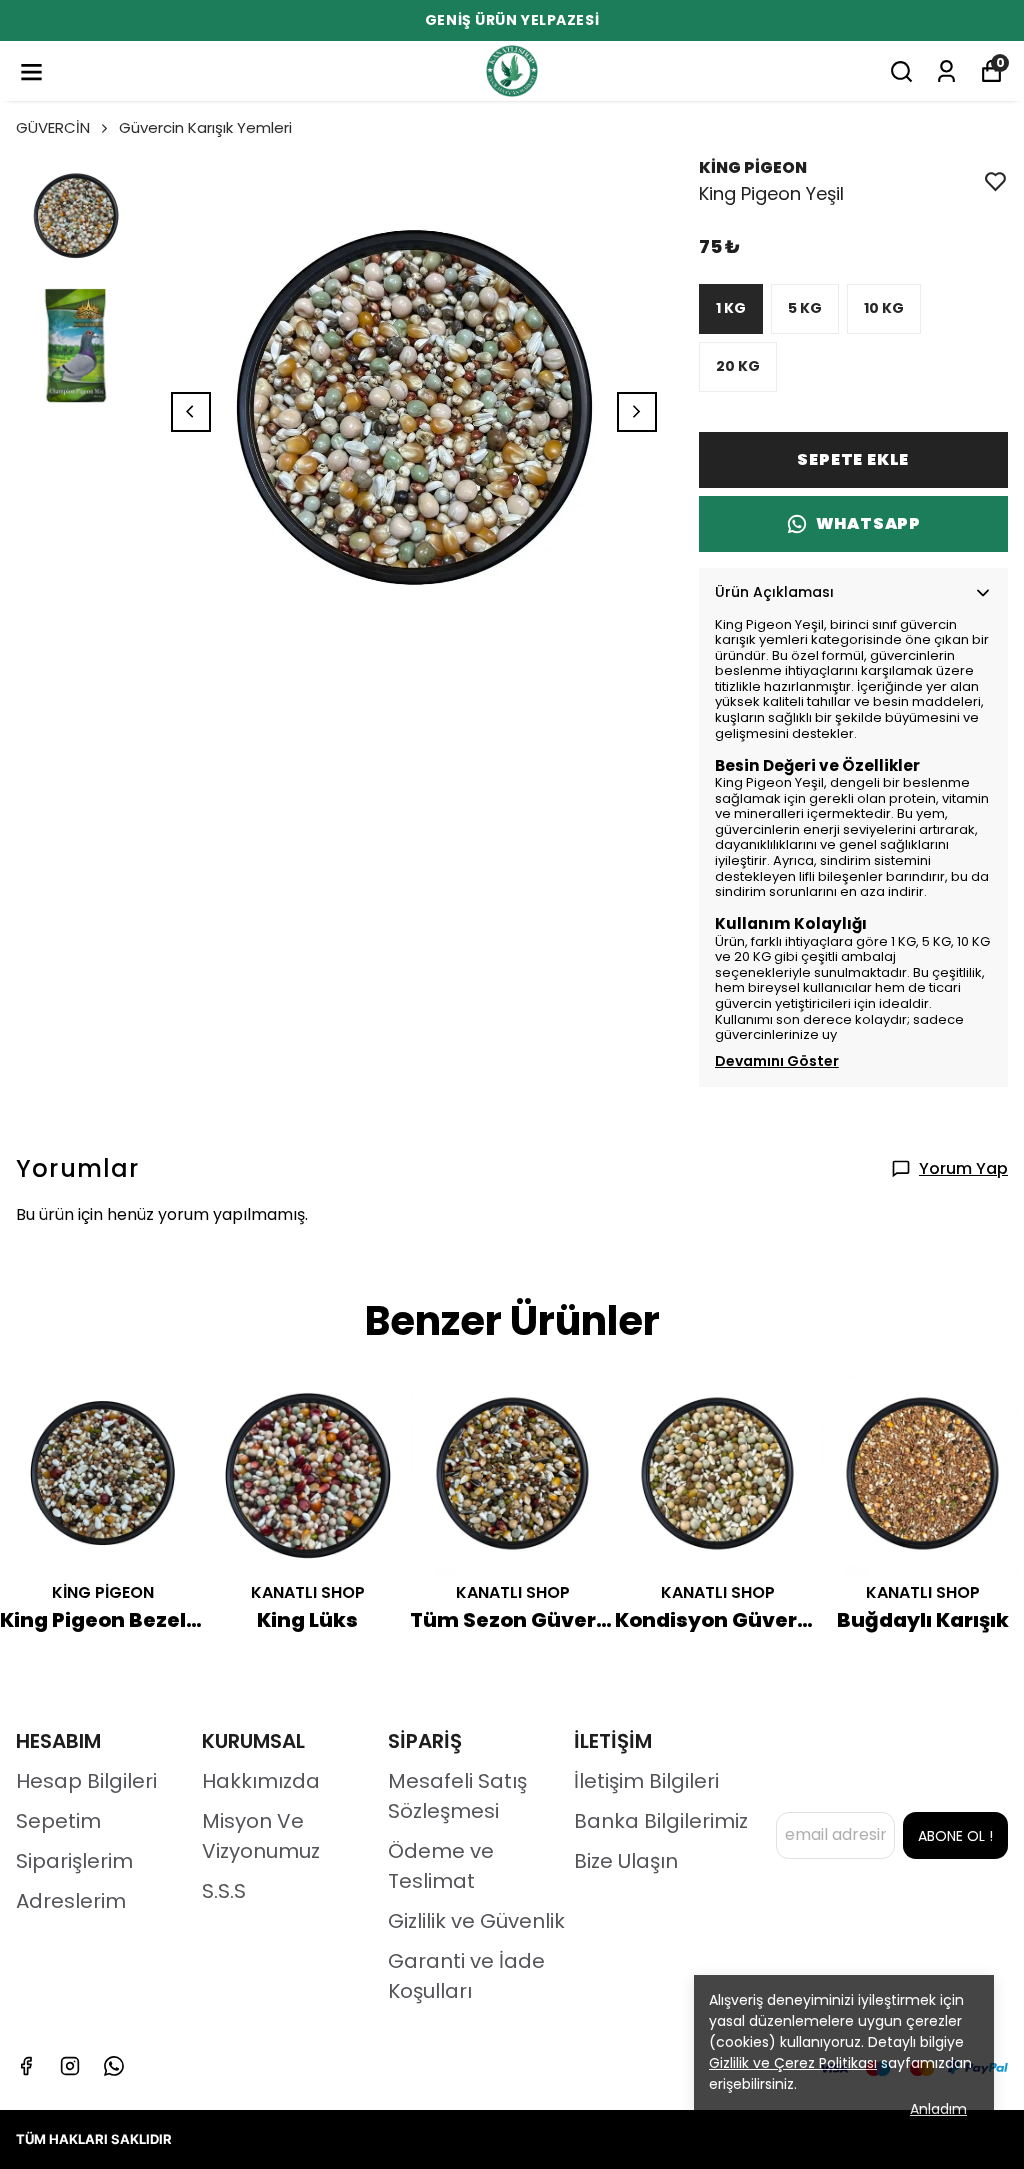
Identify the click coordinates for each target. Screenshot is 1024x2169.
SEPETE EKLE (853, 459)
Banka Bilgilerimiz (661, 1821)
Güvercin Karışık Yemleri (205, 127)
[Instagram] (70, 2066)
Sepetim (58, 1821)
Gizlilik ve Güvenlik (476, 1921)
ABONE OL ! (955, 1836)
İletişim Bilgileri (646, 1781)
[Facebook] (26, 2066)
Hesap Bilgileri (86, 1781)
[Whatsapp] (114, 2066)
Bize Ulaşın (626, 1861)
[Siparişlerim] (946, 71)
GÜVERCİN (53, 127)
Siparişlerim (74, 1861)
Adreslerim (71, 1901)
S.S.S (224, 1891)
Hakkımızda (261, 1781)
